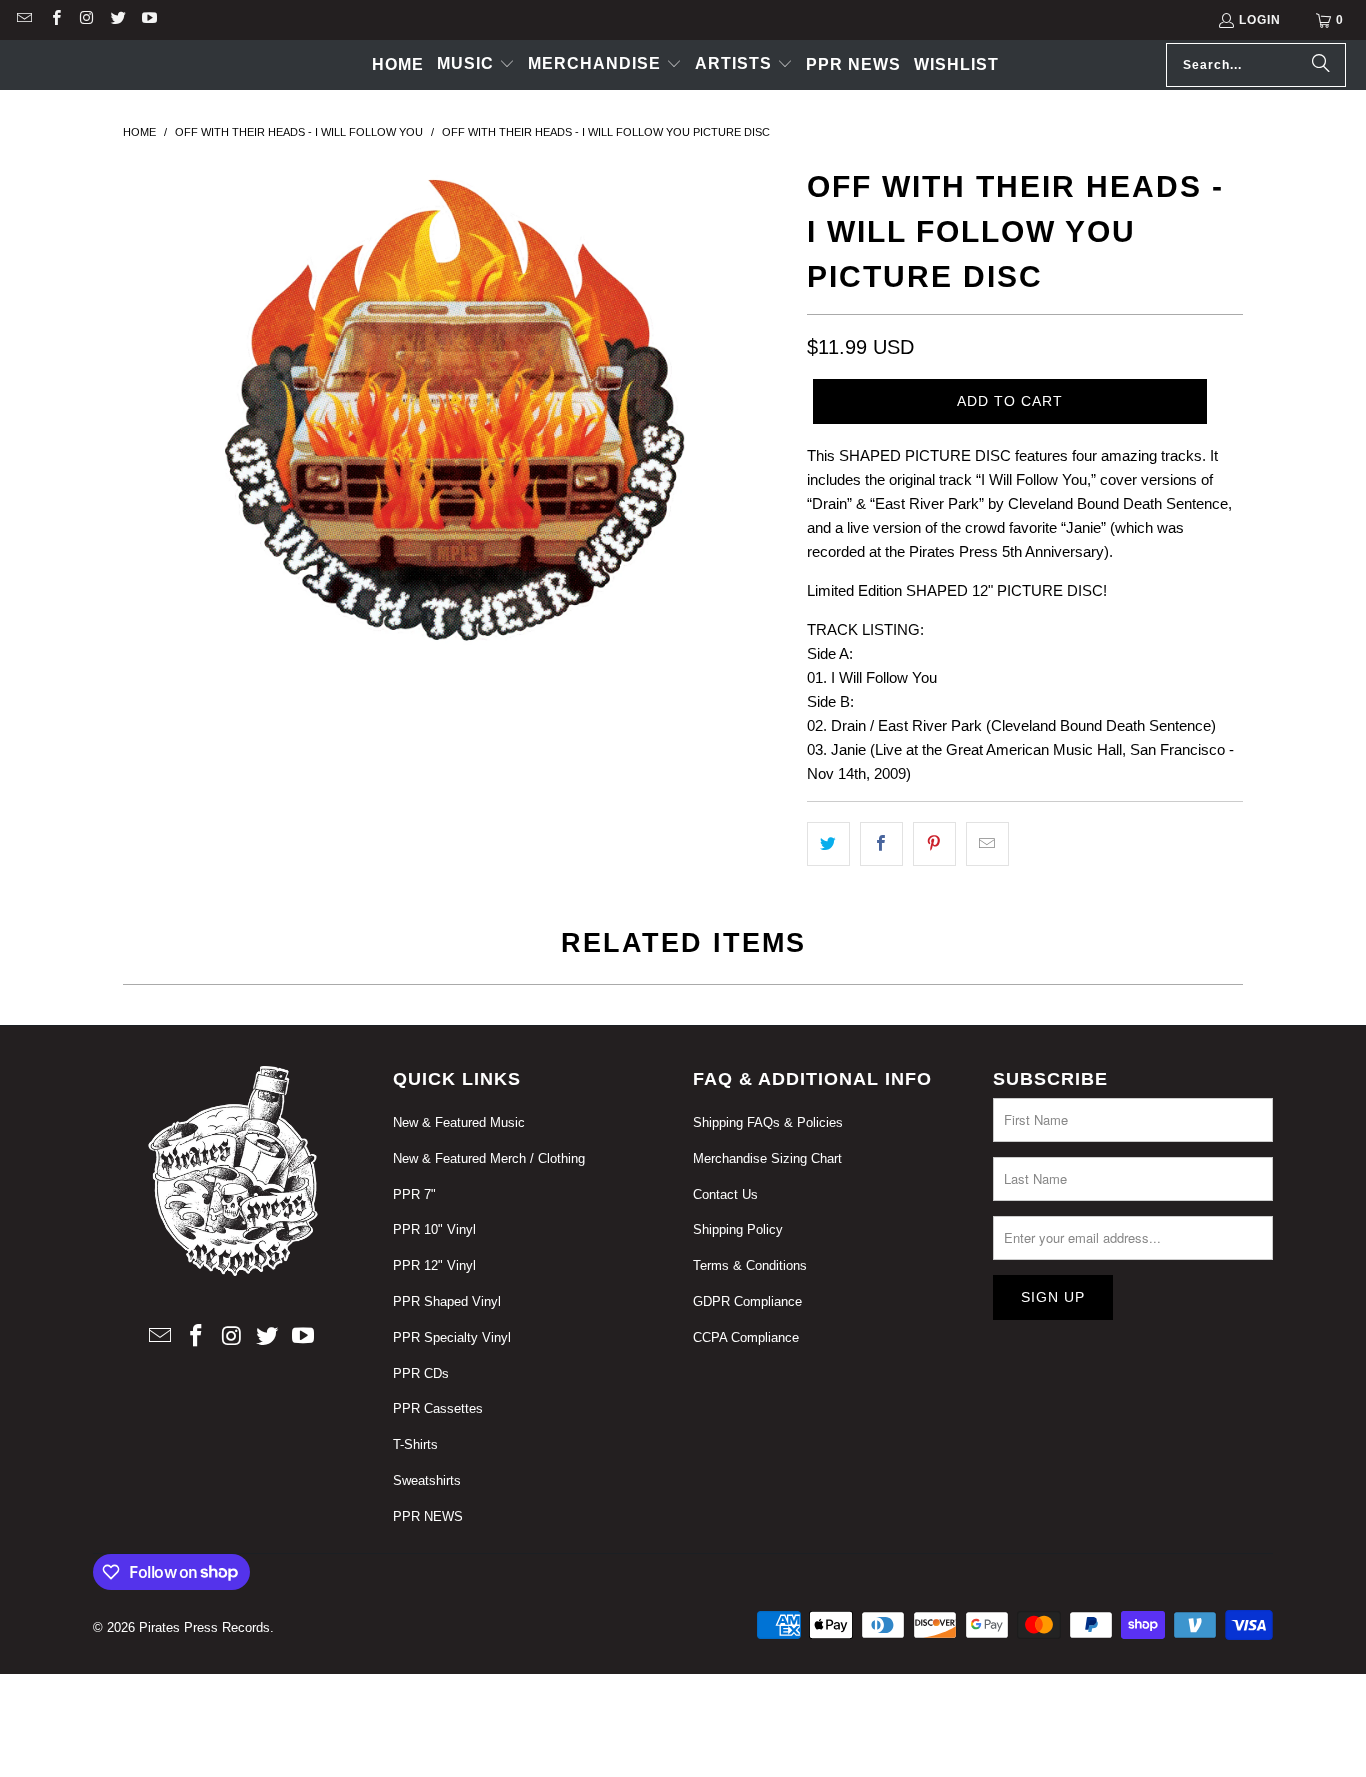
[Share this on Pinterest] (934, 844)
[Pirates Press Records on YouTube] (148, 20)
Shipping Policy (738, 1229)
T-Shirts (415, 1444)
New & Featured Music (459, 1122)
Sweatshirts (427, 1480)
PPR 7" (414, 1194)
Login (1260, 20)
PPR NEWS (428, 1516)
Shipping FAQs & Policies (768, 1122)
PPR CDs (421, 1373)
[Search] (1321, 65)
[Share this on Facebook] (881, 844)
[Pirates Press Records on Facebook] (54, 20)
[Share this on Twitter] (828, 844)
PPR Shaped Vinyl (447, 1301)
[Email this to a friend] (987, 844)
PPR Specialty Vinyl (452, 1337)
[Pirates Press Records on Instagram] (86, 20)
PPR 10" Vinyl (434, 1229)
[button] (476, 65)
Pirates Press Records (204, 1627)
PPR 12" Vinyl (434, 1265)
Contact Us (725, 1194)
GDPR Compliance (747, 1301)
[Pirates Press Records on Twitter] (117, 20)
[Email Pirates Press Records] (23, 20)
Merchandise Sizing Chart (767, 1158)
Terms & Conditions (750, 1265)
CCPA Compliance (746, 1337)
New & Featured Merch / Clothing (489, 1158)
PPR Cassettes (438, 1408)
